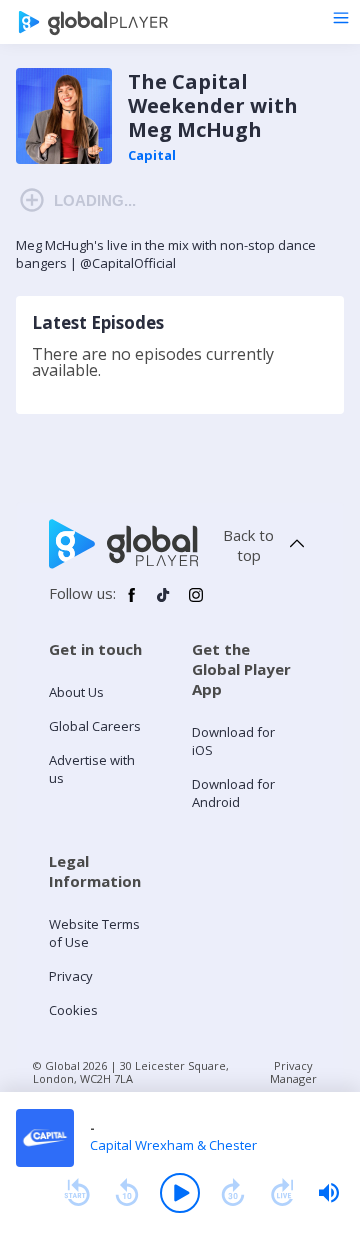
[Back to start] (77, 1193)
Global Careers (95, 726)
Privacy (71, 976)
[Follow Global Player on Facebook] (132, 603)
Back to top (248, 545)
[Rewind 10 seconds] (127, 1193)
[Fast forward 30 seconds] (233, 1193)
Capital (152, 155)
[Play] (180, 1193)
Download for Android (233, 793)
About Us (76, 692)
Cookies (73, 1010)
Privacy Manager (293, 1072)
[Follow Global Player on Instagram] (196, 603)
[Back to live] (283, 1193)
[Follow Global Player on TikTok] (164, 603)
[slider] (329, 1193)
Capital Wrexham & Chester (173, 1145)
